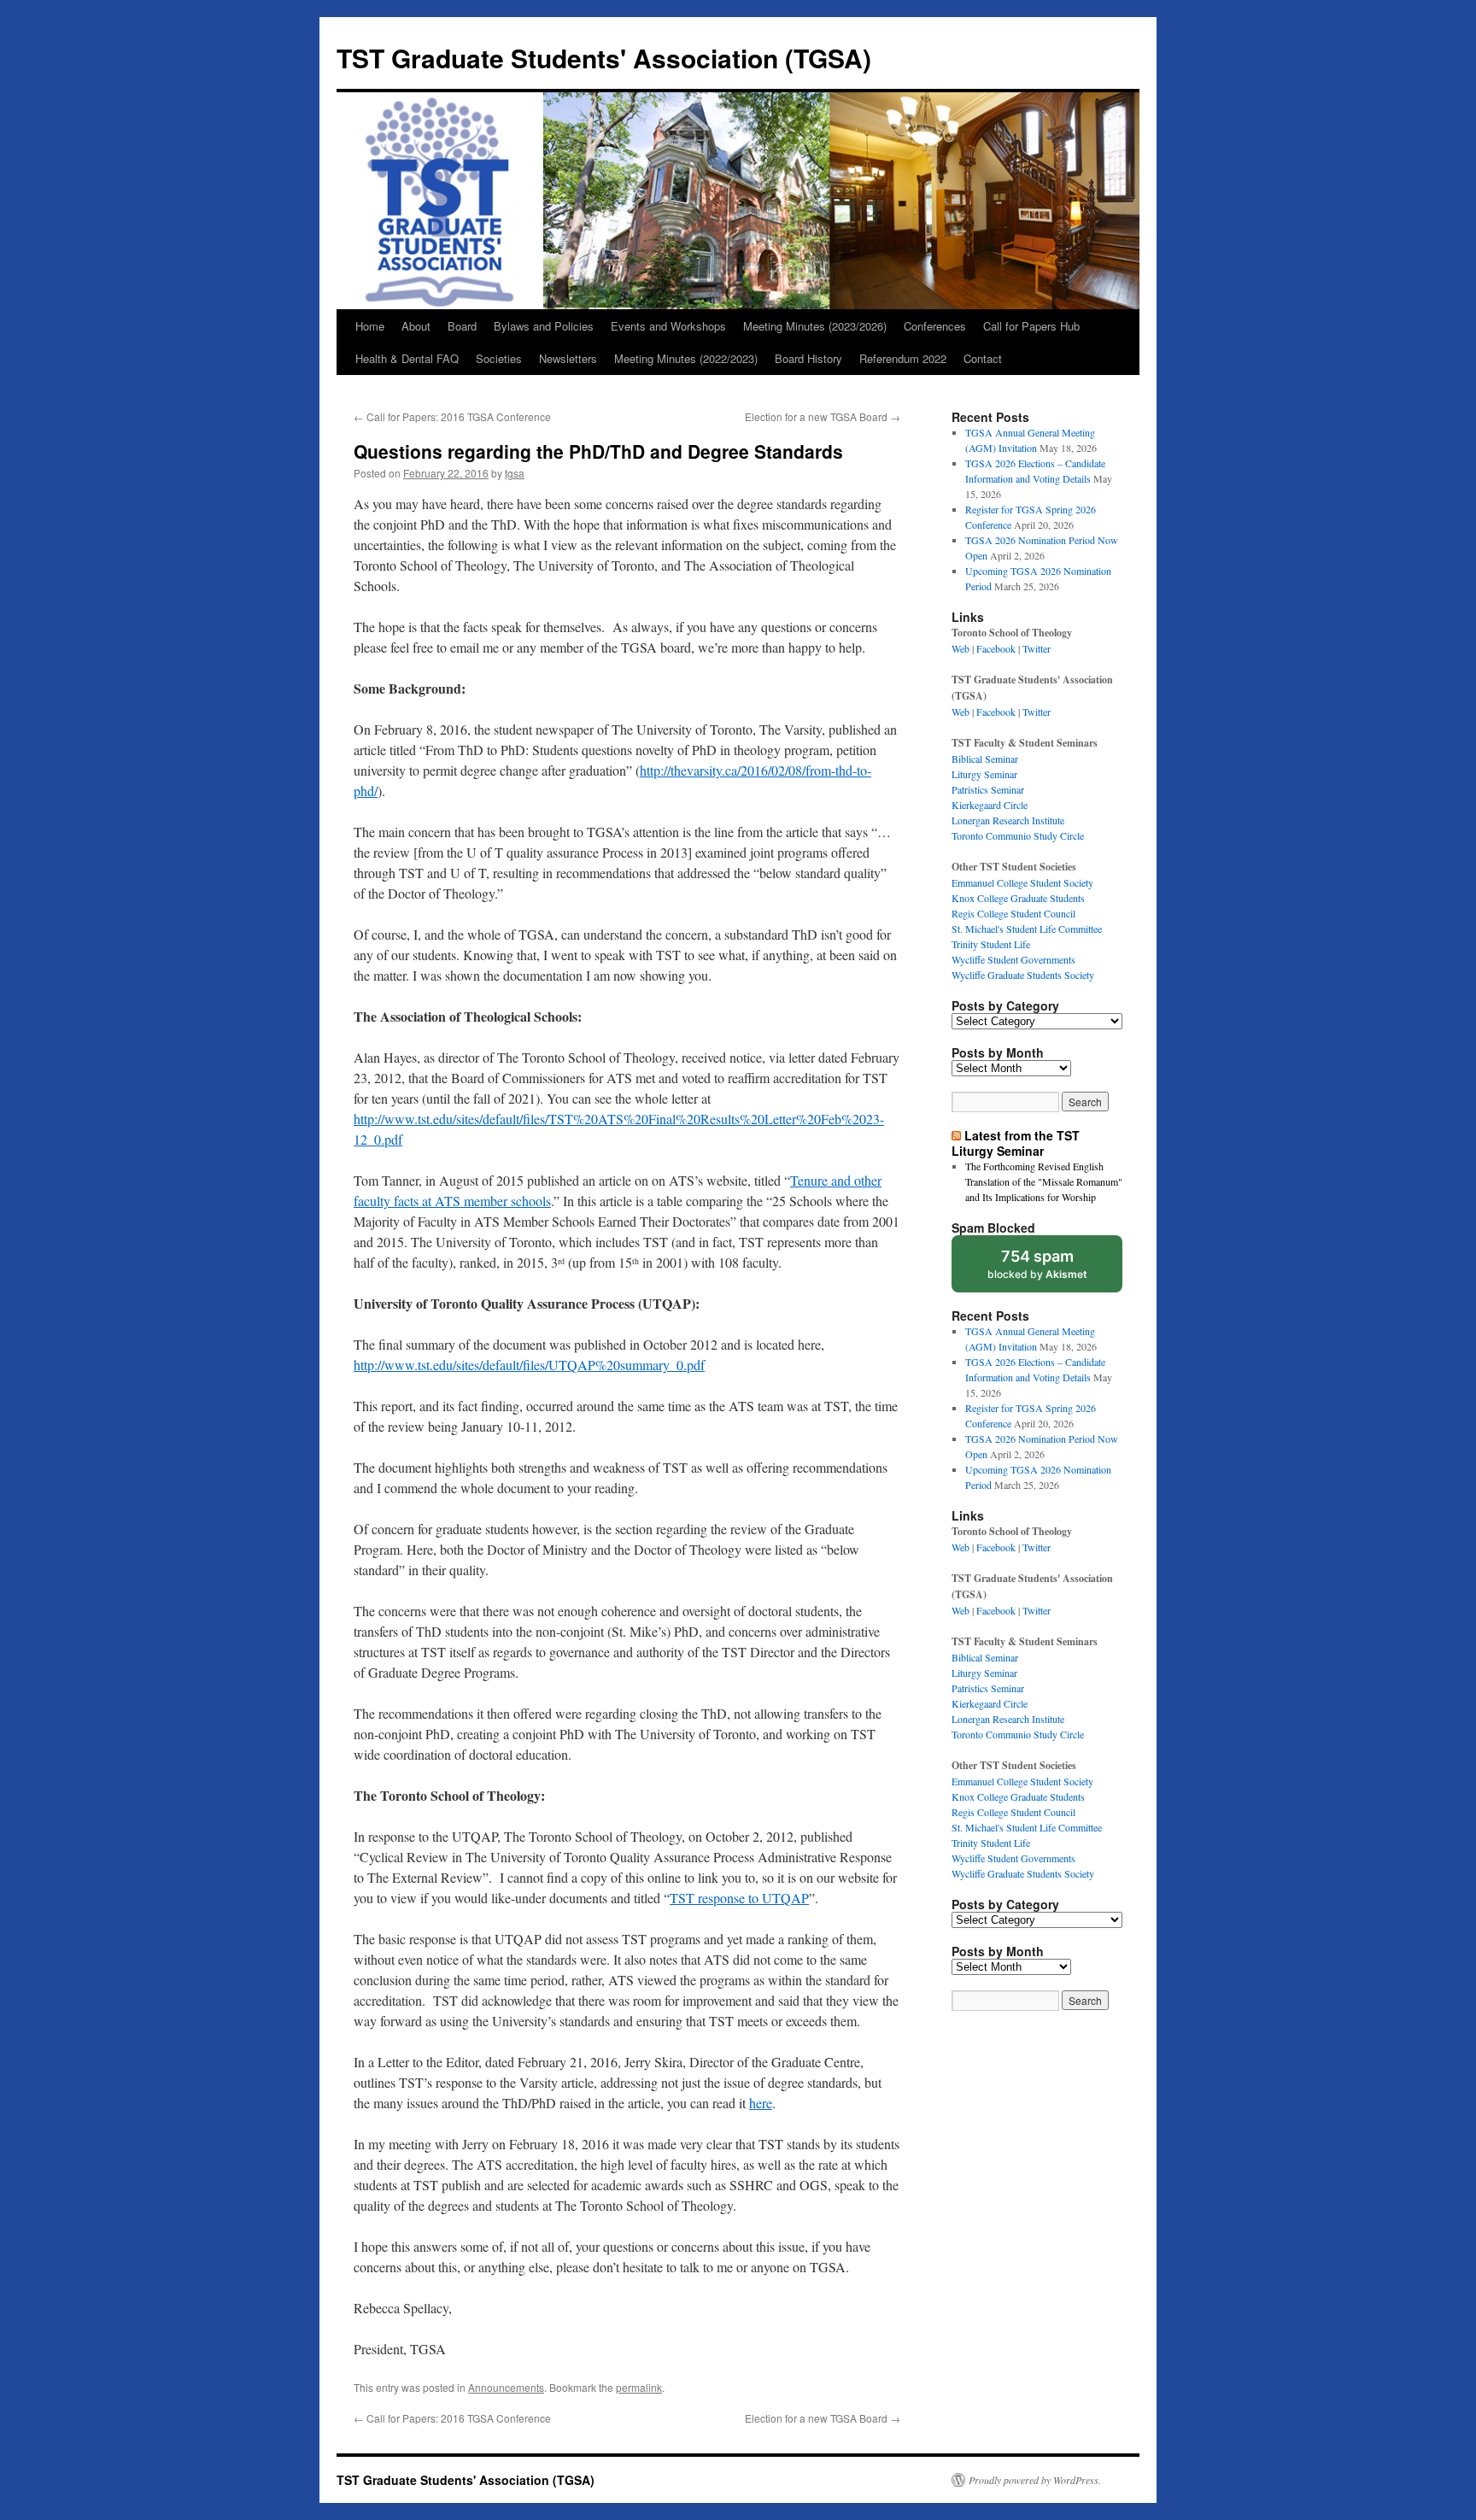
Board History (808, 358)
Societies (499, 358)
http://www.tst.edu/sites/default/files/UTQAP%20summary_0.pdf (529, 1365)
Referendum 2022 (903, 358)
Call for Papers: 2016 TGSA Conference (452, 416)
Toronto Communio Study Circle (1018, 835)
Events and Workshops (668, 326)
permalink (639, 2387)
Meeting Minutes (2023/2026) (815, 326)
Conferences (935, 326)
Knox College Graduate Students (1018, 898)
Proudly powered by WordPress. (1035, 2480)
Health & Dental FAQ (407, 358)
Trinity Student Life (991, 944)
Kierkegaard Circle (990, 805)
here (761, 2103)
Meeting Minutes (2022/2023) (686, 358)
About (416, 326)
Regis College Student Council (1013, 913)
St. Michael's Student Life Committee (1027, 929)
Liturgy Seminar (984, 774)
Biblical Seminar (985, 759)
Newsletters (568, 358)
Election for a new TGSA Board (823, 416)
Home (370, 326)
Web (961, 648)
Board (462, 326)
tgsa (515, 473)
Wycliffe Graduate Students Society (1023, 975)
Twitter (1037, 648)
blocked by (1037, 1264)
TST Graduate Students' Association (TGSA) (604, 58)
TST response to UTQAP (739, 1898)
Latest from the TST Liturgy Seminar (1016, 1143)
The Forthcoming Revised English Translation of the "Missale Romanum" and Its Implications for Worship (1044, 1181)
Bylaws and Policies (544, 326)
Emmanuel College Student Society (1022, 882)
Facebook (996, 648)
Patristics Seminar (988, 789)
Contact (983, 358)
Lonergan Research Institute (1008, 820)
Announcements (506, 2387)
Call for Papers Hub (1031, 326)
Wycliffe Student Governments (1013, 959)
